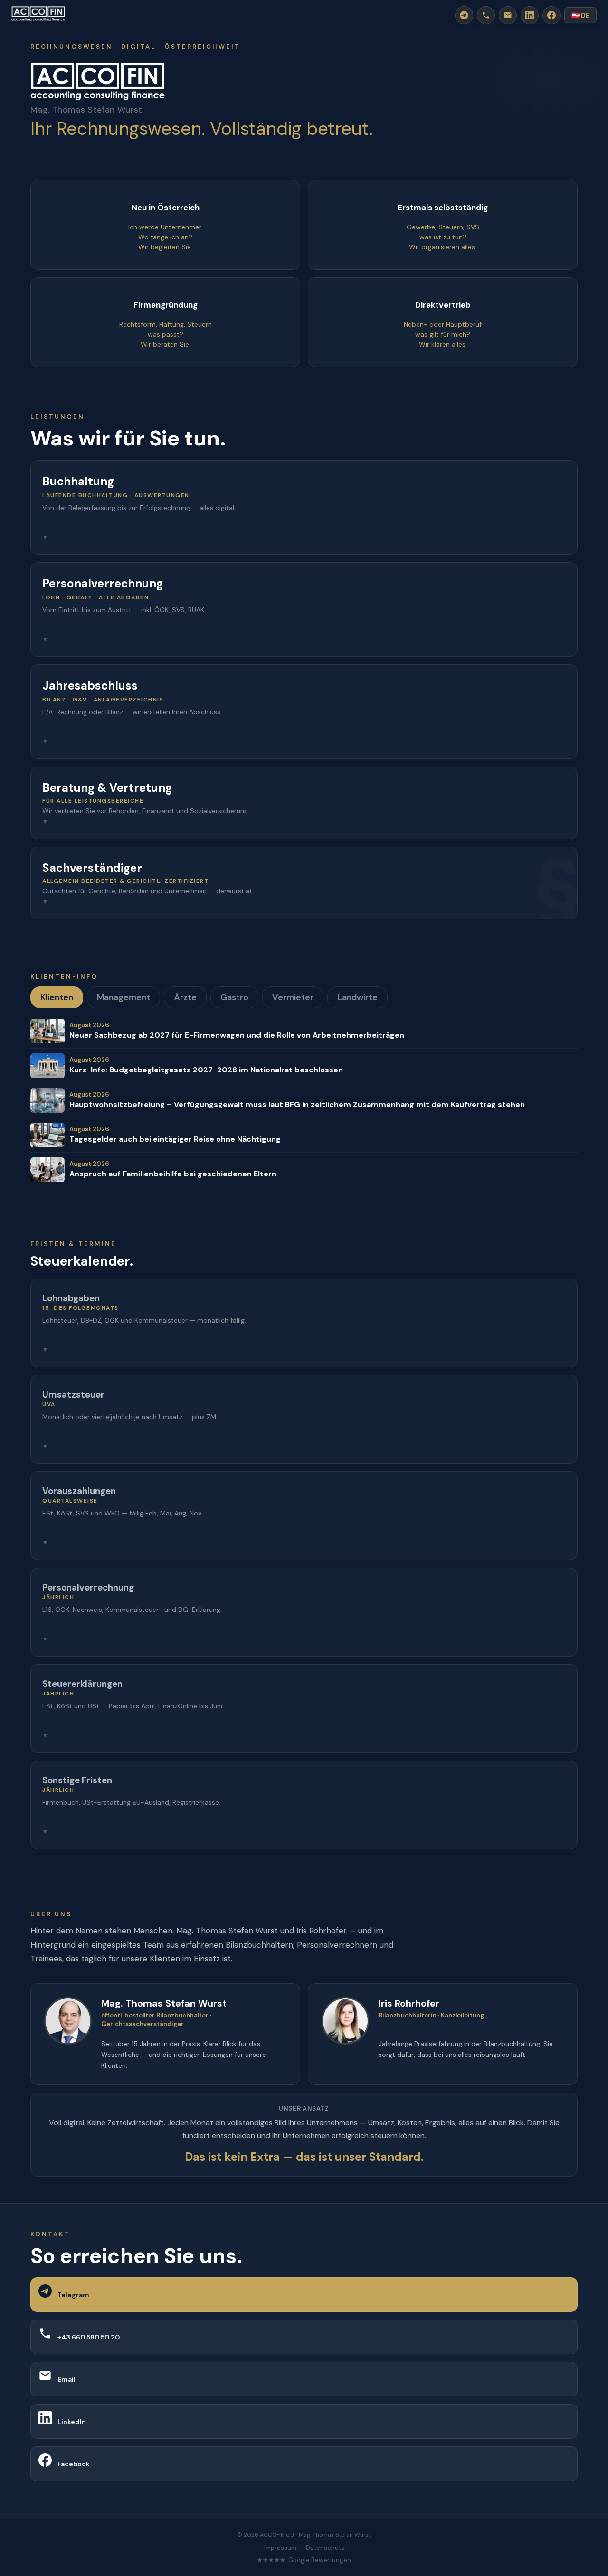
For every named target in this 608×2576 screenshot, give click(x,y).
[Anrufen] (486, 15)
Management (123, 997)
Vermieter (293, 997)
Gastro (234, 997)
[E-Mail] (508, 15)
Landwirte (357, 997)
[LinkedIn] (530, 15)
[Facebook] (551, 15)
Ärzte (185, 997)
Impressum (280, 2548)
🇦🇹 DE (580, 15)
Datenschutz (325, 2548)
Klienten (57, 997)
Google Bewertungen (320, 2560)
